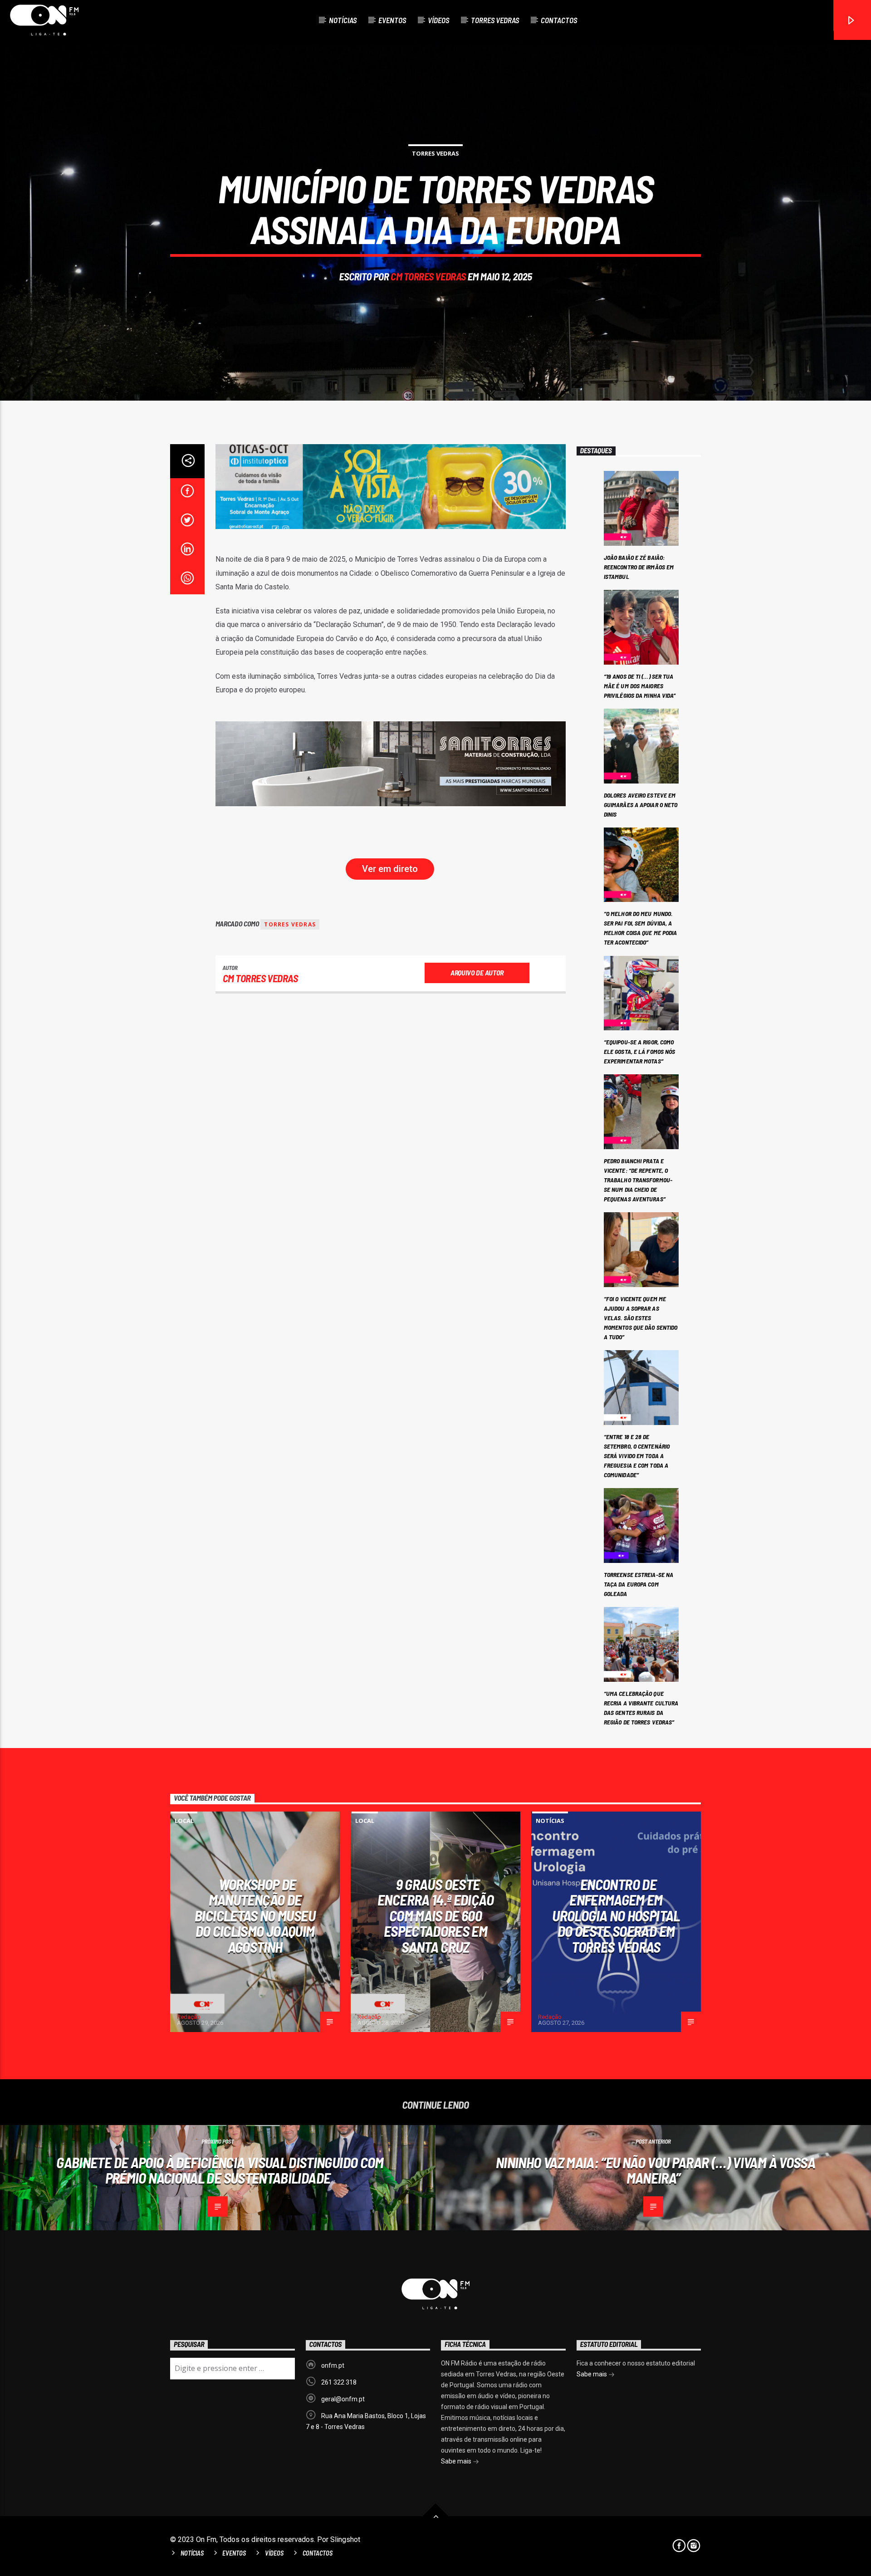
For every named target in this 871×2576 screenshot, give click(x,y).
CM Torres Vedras (428, 276)
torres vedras (290, 924)
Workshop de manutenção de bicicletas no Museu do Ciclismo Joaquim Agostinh (255, 1915)
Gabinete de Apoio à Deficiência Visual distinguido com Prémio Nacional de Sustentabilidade (220, 2170)
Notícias (343, 20)
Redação (189, 2017)
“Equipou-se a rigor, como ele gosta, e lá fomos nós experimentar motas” (640, 1051)
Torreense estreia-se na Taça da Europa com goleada (639, 1584)
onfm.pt (333, 2365)
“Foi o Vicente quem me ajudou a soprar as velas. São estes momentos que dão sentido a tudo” (641, 1318)
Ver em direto (390, 869)
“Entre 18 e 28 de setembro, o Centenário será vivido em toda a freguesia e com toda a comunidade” (637, 1456)
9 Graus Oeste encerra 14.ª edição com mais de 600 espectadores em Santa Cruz (435, 1915)
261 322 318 (339, 2382)
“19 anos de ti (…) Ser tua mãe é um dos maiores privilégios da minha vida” (640, 686)
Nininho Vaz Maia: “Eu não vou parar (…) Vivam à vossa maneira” (656, 2170)
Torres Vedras (495, 20)
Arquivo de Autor (477, 972)
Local (184, 1821)
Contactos (559, 20)
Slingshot (345, 2539)
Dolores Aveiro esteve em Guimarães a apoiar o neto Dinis (641, 805)
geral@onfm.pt (343, 2399)
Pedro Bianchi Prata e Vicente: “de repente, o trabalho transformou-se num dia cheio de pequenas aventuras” (638, 1180)
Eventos (392, 20)
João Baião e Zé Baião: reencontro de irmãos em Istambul (639, 567)
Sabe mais (457, 2461)
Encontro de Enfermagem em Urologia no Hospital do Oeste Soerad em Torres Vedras (616, 1915)
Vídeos (438, 20)
